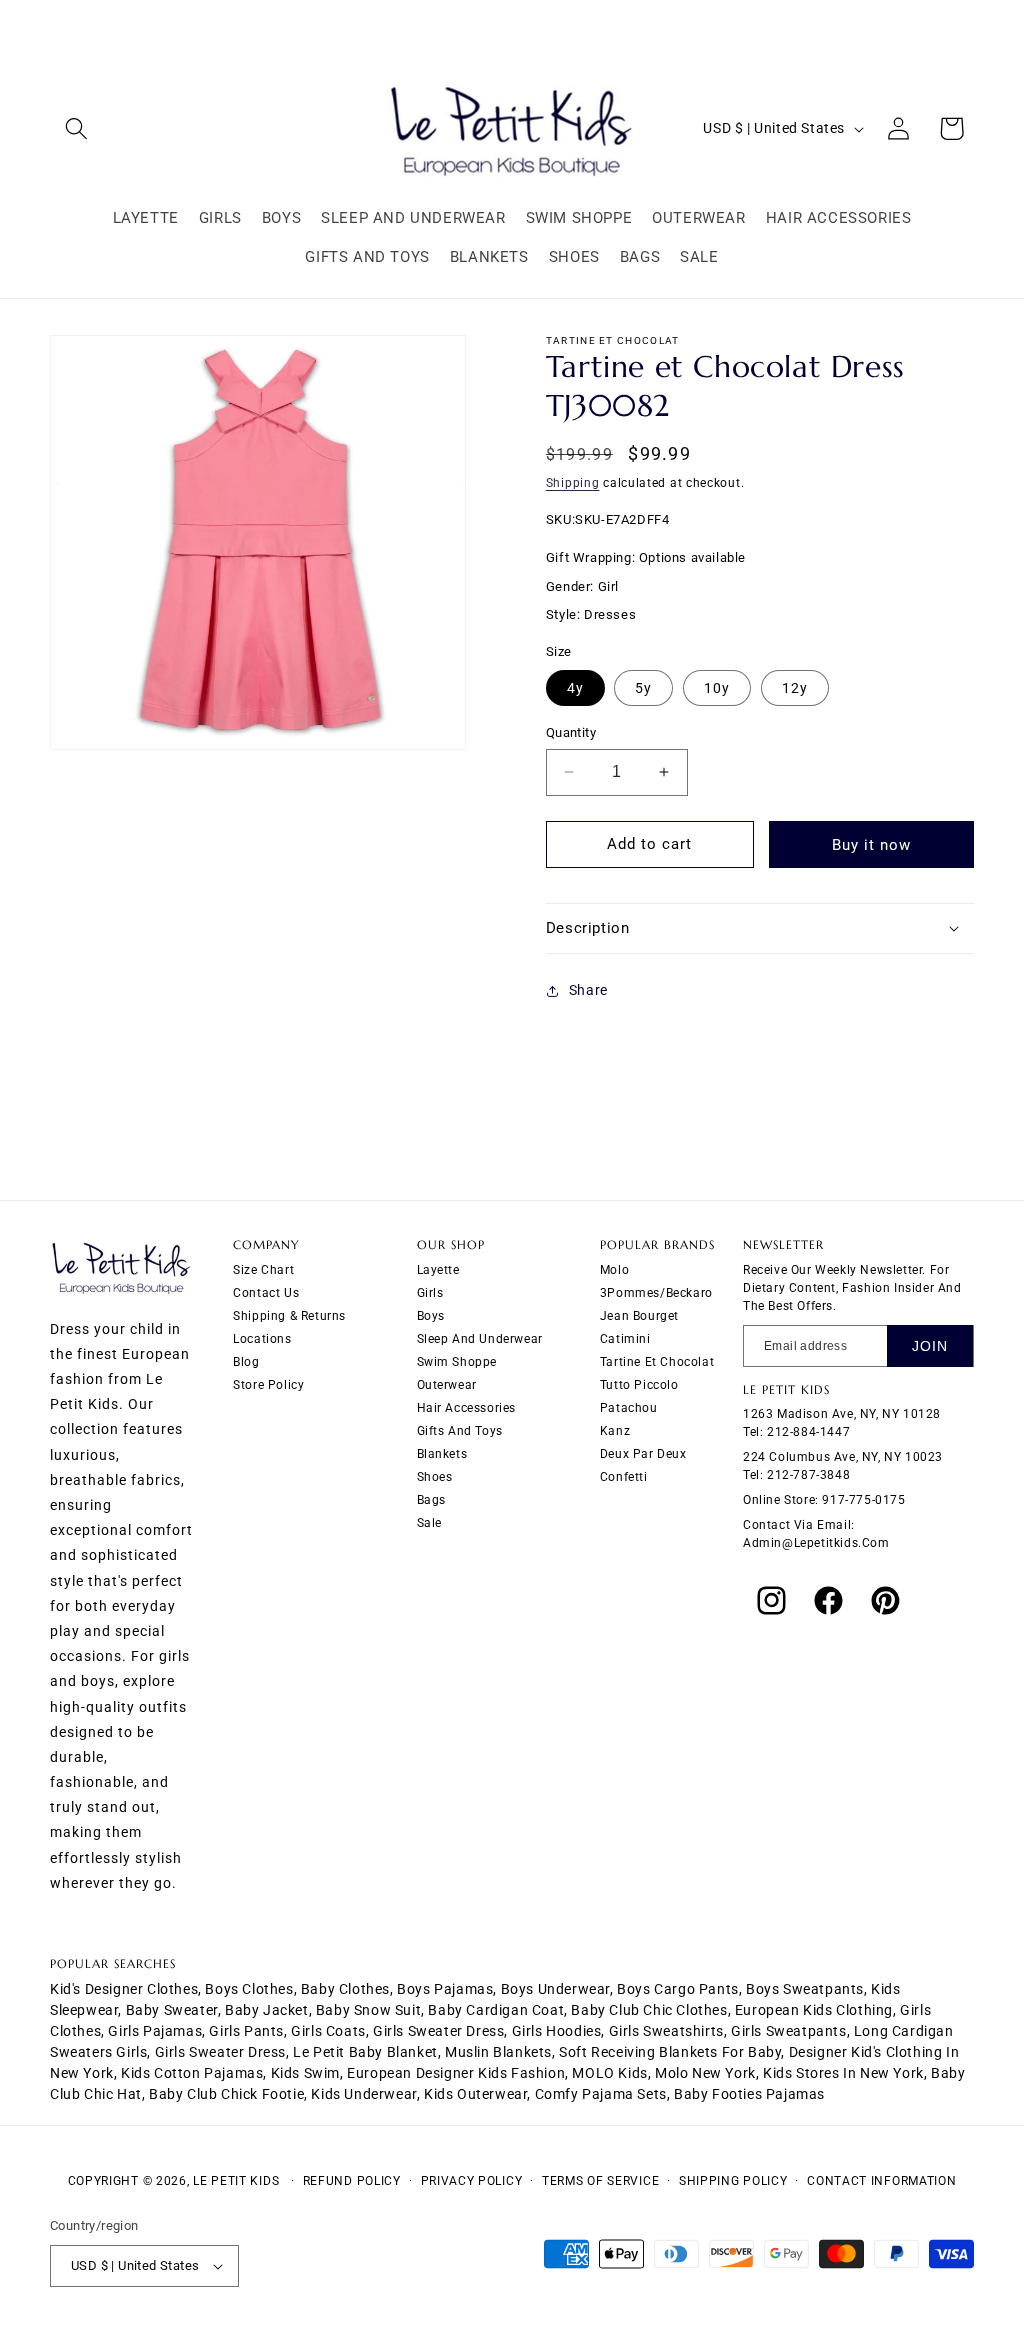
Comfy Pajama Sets (601, 2094)
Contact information (881, 2181)
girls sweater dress (438, 2031)
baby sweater (172, 2010)
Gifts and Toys (460, 1431)
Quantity (571, 732)
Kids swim (305, 2073)
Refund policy (352, 2181)
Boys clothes (249, 1989)
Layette (438, 1270)
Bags (431, 1500)
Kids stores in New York (843, 2073)
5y (643, 688)
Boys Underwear (555, 1989)
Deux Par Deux (643, 1454)
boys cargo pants (678, 1989)
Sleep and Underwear (480, 1339)
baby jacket (267, 2010)
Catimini (625, 1339)
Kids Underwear (363, 2094)
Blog (246, 1362)
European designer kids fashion (456, 2073)
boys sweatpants (805, 1989)
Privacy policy (472, 2181)
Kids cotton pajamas (192, 2073)
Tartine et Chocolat (657, 1362)
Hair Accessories (467, 1408)
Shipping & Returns (289, 1316)
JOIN (930, 1346)
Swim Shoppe (457, 1362)
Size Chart (263, 1270)
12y (795, 688)
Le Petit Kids (236, 2181)
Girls (430, 1293)
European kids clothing (814, 2010)
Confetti (624, 1477)
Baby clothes (345, 1989)
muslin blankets (498, 2052)
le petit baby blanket (365, 2052)
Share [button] (588, 990)
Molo (614, 1270)
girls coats (328, 2031)
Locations (262, 1339)
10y (717, 688)
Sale (429, 1523)
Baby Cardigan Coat (496, 2010)
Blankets (442, 1454)
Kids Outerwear (475, 2094)
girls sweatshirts (666, 2031)
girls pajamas (155, 2031)
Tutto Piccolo (639, 1385)
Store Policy (268, 1385)
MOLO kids (609, 2073)
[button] (76, 128)
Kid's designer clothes (124, 1989)
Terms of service (600, 2181)
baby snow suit (368, 2010)
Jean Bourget (639, 1316)
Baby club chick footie (226, 2094)
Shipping (573, 483)
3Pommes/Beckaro (656, 1293)
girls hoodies (557, 2031)
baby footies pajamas (749, 2094)
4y (575, 688)
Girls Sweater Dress (220, 2052)
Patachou (629, 1408)
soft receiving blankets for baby (670, 2052)
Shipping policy (733, 2181)
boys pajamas (445, 1989)
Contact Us (266, 1293)
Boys (431, 1316)
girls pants (246, 2031)
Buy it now (871, 845)
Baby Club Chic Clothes (649, 2010)
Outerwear (447, 1385)
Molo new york (705, 2073)
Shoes (435, 1477)
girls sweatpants (789, 2031)
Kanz (615, 1431)
